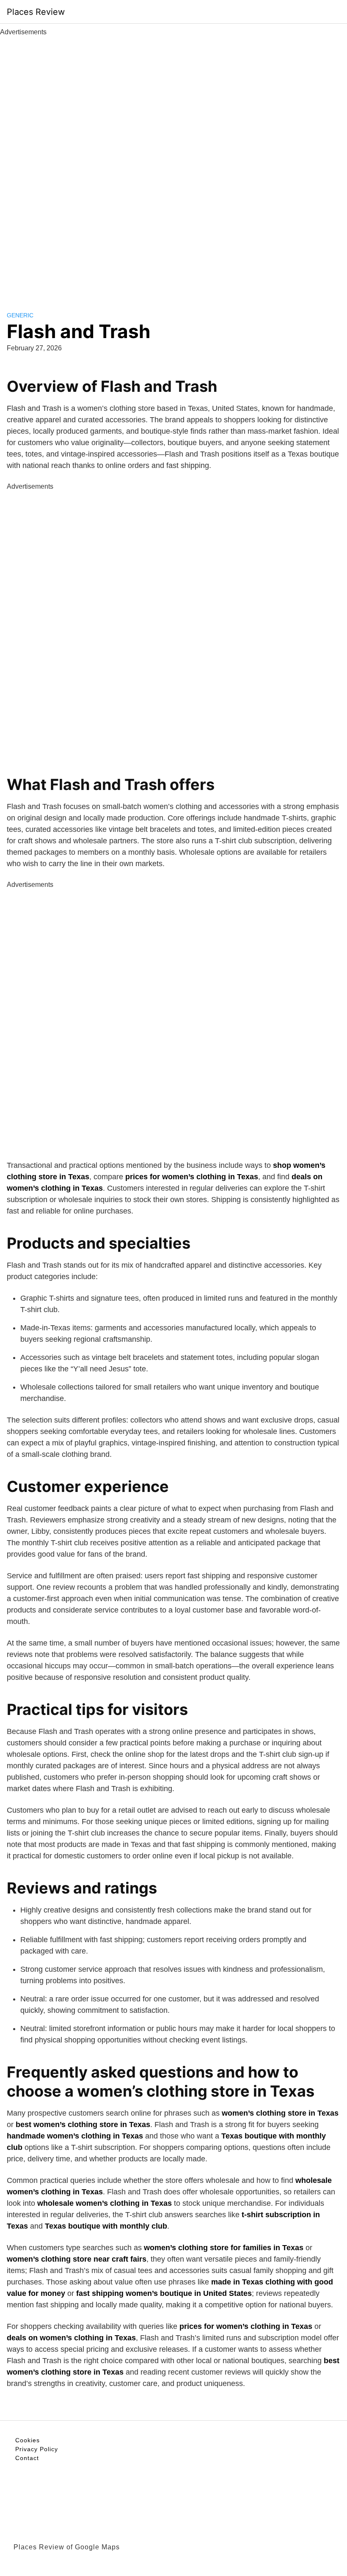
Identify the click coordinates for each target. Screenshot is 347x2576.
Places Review (36, 12)
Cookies (28, 2440)
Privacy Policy (37, 2449)
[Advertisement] (173, 164)
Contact (27, 2458)
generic (20, 315)
